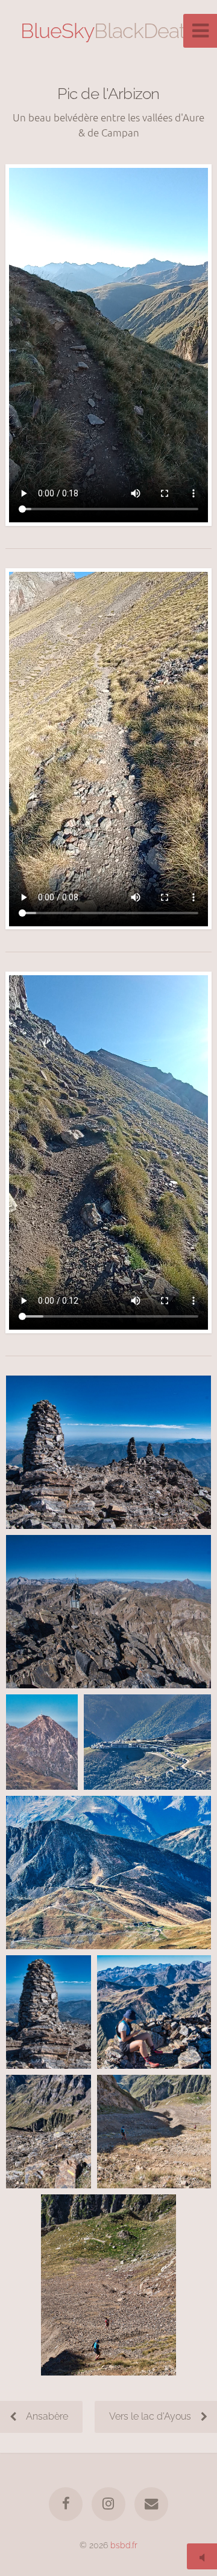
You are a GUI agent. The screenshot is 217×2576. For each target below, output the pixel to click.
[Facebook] (66, 2504)
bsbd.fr (124, 2545)
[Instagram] (108, 2504)
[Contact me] (151, 2504)
